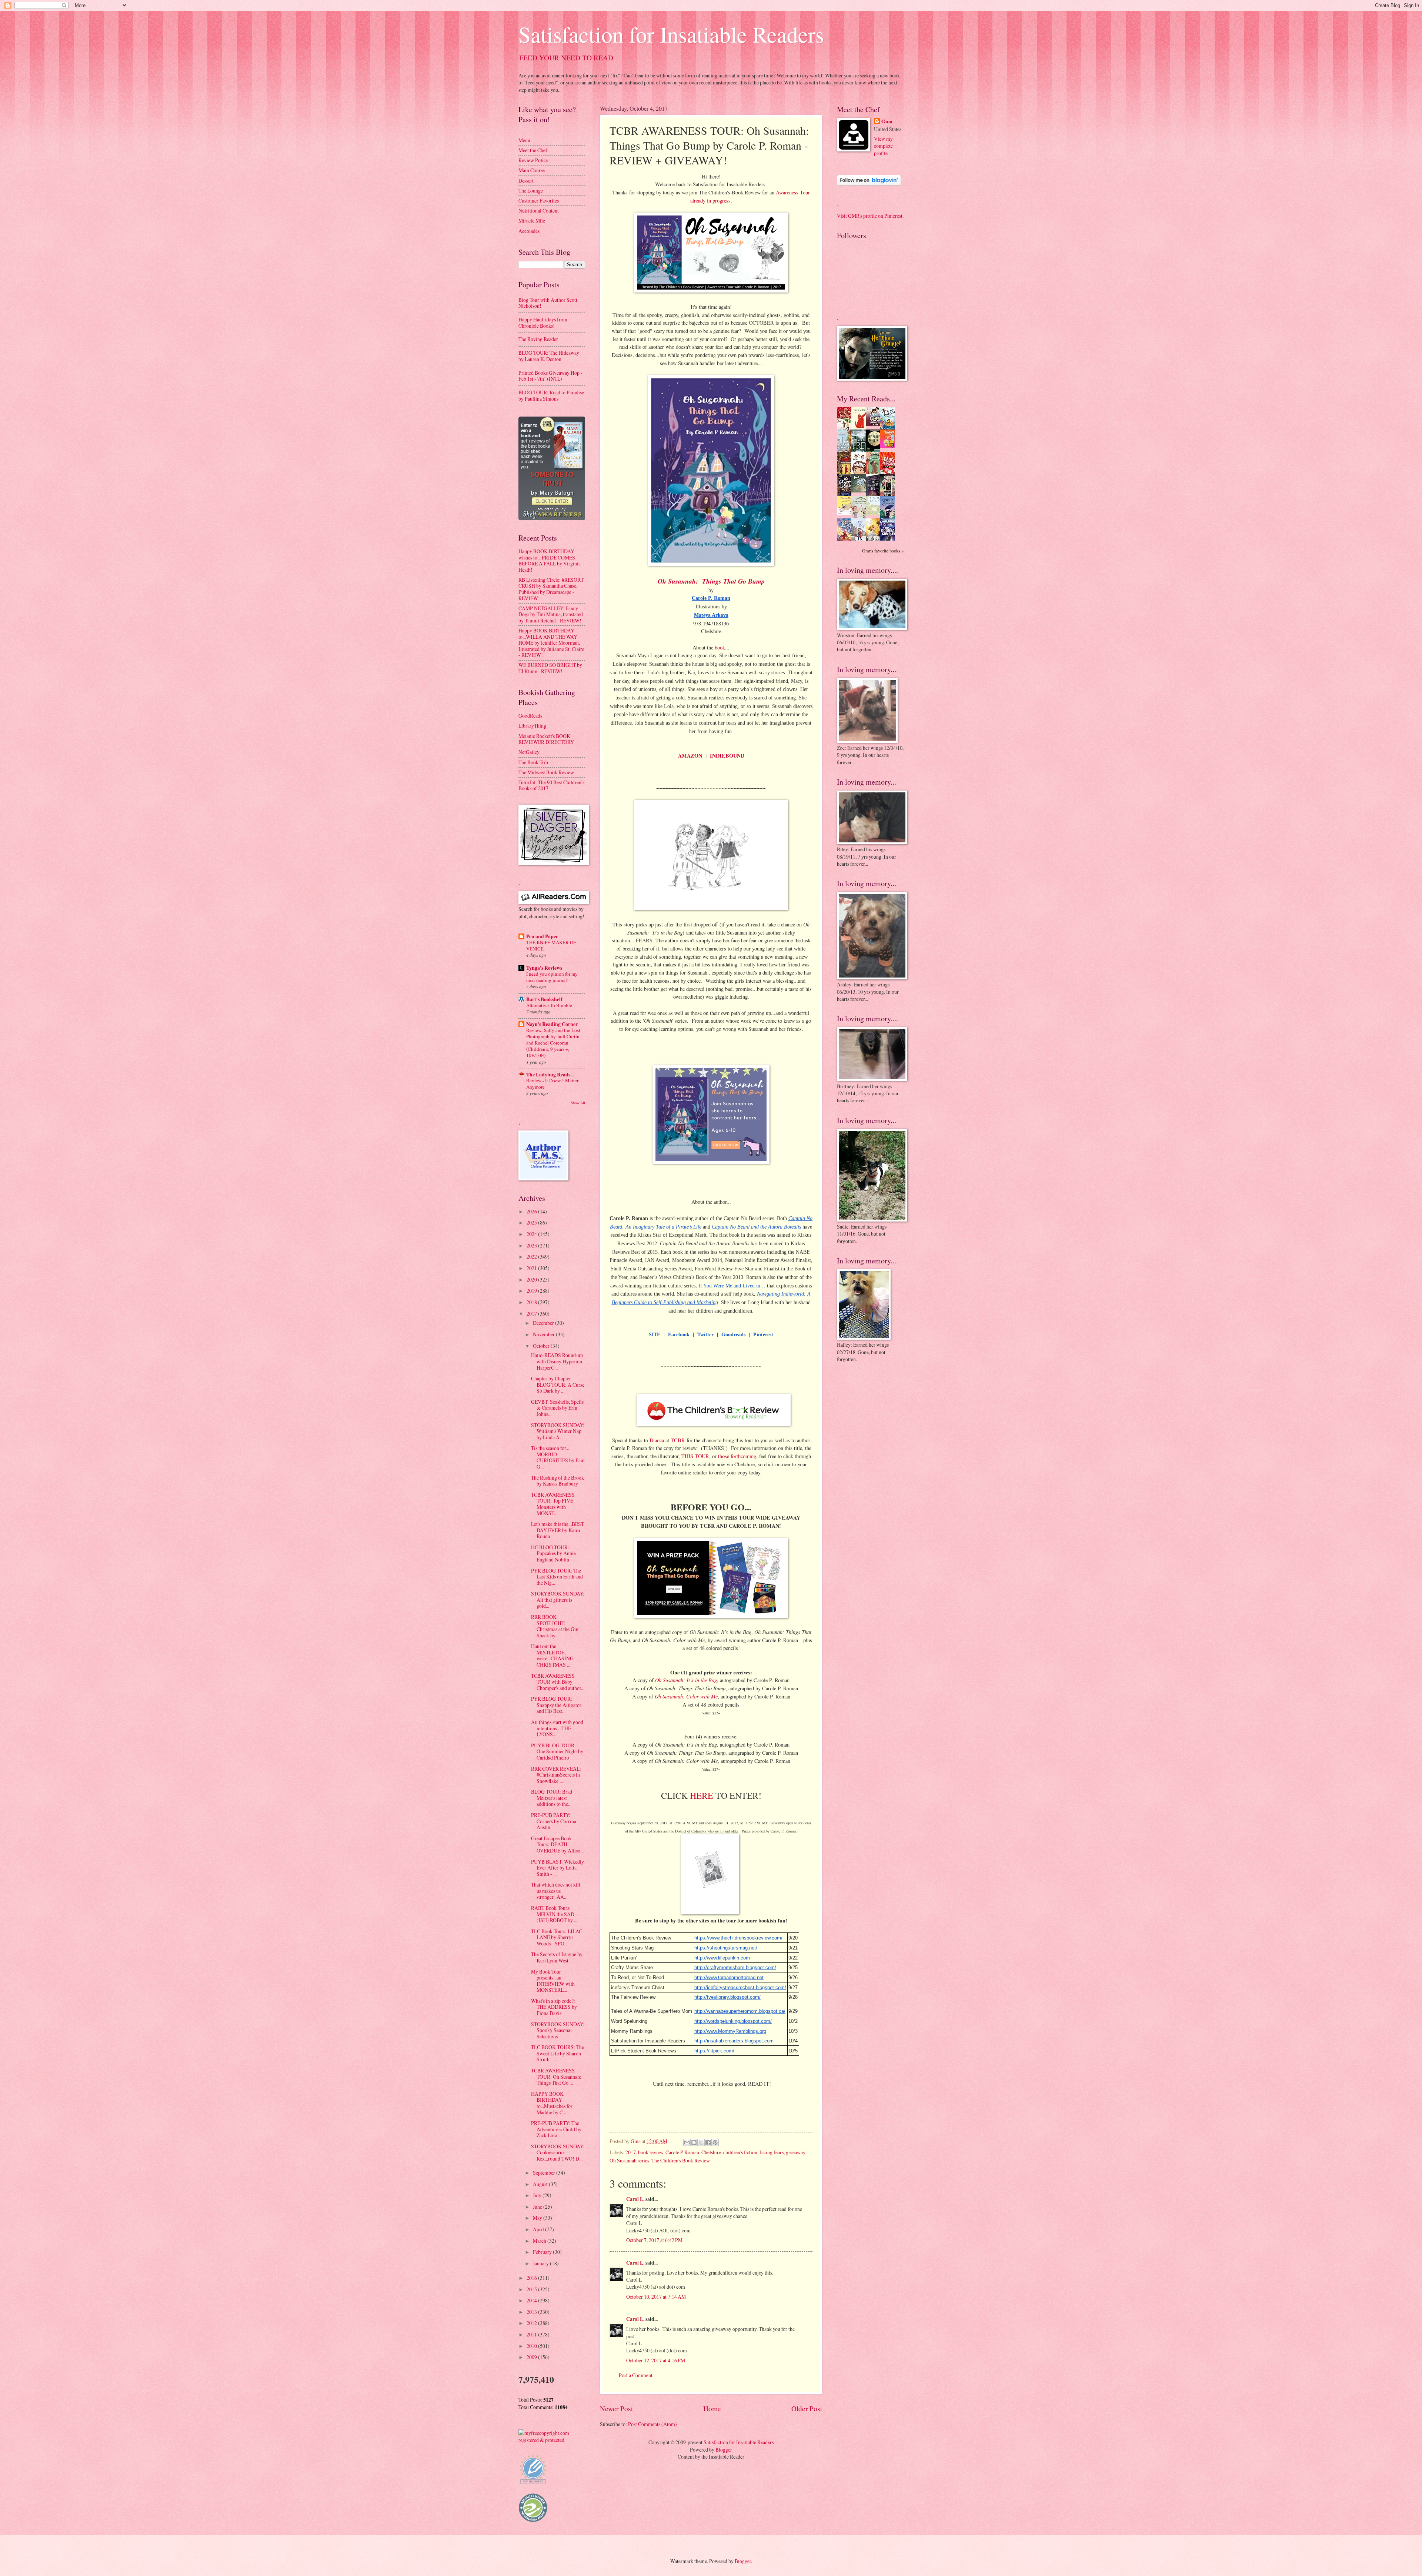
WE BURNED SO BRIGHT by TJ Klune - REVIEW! (550, 668)
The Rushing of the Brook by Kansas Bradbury (558, 1481)
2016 (532, 2278)
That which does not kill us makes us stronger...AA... (556, 1891)
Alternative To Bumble (549, 1005)
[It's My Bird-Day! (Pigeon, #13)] (875, 513)
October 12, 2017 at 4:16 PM (656, 2360)
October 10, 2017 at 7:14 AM (656, 2297)
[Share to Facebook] (708, 2142)
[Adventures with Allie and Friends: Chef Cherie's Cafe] (861, 517)
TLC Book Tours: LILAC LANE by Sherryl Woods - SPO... (557, 1937)
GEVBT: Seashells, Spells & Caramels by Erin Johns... (557, 1408)
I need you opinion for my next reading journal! (552, 977)
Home (712, 2408)
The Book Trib (533, 762)
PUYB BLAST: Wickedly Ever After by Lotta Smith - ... (558, 1868)
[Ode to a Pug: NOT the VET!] (846, 513)
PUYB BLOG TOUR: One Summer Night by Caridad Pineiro (557, 1751)
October (542, 1346)
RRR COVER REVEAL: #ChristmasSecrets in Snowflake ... (556, 1775)
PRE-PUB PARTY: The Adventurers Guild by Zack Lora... (556, 2129)
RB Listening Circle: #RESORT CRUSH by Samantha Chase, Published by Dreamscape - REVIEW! (551, 589)
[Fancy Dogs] (861, 427)
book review (651, 2152)
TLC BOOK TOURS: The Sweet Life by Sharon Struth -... (558, 2053)
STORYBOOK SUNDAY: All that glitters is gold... (558, 1600)
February (543, 2252)
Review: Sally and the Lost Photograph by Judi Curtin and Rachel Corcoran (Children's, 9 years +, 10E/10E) (553, 1043)
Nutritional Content (539, 211)
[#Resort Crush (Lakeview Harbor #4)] (875, 424)
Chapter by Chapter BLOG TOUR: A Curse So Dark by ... (558, 1384)
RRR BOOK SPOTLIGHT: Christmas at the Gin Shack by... (555, 1626)
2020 (532, 1279)
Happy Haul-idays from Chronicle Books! (543, 323)
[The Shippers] (889, 446)
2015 (532, 2289)
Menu (524, 140)
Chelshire (711, 2152)
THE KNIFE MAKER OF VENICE (551, 945)
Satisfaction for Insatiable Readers (671, 34)
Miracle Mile (532, 220)
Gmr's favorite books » (883, 551)
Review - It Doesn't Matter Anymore (552, 1084)
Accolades (529, 231)
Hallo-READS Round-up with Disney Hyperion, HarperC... (557, 1361)
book (720, 647)
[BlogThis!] (694, 2142)
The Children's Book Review (681, 2160)
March (540, 2241)
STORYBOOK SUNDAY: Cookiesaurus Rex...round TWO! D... (558, 2152)
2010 (532, 2346)
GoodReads (530, 716)
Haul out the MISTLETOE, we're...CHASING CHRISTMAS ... (552, 1655)
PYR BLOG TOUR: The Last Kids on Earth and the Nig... (557, 1577)
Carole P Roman (682, 2152)
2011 (532, 2334)
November (544, 1334)
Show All (578, 1103)
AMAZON (690, 756)
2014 (532, 2300)
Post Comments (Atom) (652, 2424)
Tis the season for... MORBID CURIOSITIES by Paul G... (558, 1457)
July (538, 2195)
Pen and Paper (542, 936)
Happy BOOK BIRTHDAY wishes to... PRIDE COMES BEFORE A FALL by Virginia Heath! (550, 560)
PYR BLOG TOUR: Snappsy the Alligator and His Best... (556, 1705)
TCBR (678, 1440)
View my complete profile (883, 146)
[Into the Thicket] (861, 490)
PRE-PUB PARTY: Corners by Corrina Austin (554, 1821)
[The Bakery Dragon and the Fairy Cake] (846, 539)
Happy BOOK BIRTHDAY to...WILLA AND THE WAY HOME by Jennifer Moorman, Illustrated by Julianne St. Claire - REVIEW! (551, 643)
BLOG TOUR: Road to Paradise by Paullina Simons (551, 395)
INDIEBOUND (727, 756)
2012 (532, 2323)
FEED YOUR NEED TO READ (566, 58)
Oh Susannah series (629, 2160)
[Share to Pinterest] (715, 2142)
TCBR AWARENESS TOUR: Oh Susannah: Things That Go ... (556, 2076)
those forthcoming (737, 1456)
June (538, 2207)
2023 (532, 1245)
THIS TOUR (695, 1456)
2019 (532, 1291)
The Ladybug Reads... (550, 1075)
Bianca (657, 1440)
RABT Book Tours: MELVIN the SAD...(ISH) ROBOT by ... (554, 1914)
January (541, 2263)
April (539, 2229)
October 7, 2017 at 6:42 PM (654, 2240)
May (538, 2218)
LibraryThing (532, 726)
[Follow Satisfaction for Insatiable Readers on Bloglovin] (869, 183)
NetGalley (529, 752)
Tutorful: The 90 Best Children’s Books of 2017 (551, 785)
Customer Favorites (539, 201)
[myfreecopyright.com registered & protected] (552, 2440)
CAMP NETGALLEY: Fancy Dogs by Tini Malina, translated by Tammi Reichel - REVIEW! (551, 614)
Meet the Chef (533, 150)
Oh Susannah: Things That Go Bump (711, 581)
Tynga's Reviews (544, 968)
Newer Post (616, 2408)
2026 (532, 1211)
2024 (532, 1234)
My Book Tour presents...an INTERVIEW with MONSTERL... (553, 1981)
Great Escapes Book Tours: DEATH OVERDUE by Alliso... (557, 1844)
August (541, 2184)
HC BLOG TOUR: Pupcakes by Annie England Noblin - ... (554, 1553)
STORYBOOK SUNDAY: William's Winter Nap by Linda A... (558, 1431)
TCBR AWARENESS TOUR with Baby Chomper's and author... (558, 1682)
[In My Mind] (861, 473)
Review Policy (533, 160)
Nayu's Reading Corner (552, 1024)
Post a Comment (636, 2375)
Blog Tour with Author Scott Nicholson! (548, 303)
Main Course (532, 170)
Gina (887, 122)
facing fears (772, 2152)
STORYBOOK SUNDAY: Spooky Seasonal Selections (558, 2030)
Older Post (807, 2408)
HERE (702, 1795)
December (544, 1323)
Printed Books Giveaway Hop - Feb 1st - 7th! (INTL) (550, 376)
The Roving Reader (538, 339)
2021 (532, 1268)
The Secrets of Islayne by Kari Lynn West (557, 1957)
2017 (631, 2152)
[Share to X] (701, 2142)
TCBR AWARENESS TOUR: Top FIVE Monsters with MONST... (553, 1504)
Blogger (724, 2450)
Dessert (526, 181)
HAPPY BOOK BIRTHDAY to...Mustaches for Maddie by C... (552, 2103)
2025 (532, 1222)
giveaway (795, 2152)
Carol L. (635, 2199)
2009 (532, 2357)
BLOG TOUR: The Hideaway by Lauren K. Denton (549, 356)
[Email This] (687, 2142)
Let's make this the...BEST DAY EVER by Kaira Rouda (558, 1530)
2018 (532, 1302)
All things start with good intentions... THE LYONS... (557, 1728)
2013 (532, 2312)
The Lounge (531, 191)
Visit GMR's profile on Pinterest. (870, 216)
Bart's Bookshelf (544, 999)
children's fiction (740, 2152)
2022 (532, 1257)
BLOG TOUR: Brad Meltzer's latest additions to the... (552, 1798)
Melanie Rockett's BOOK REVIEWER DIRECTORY (546, 739)
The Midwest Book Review (546, 772)
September (545, 2173)
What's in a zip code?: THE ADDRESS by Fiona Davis (554, 2007)
